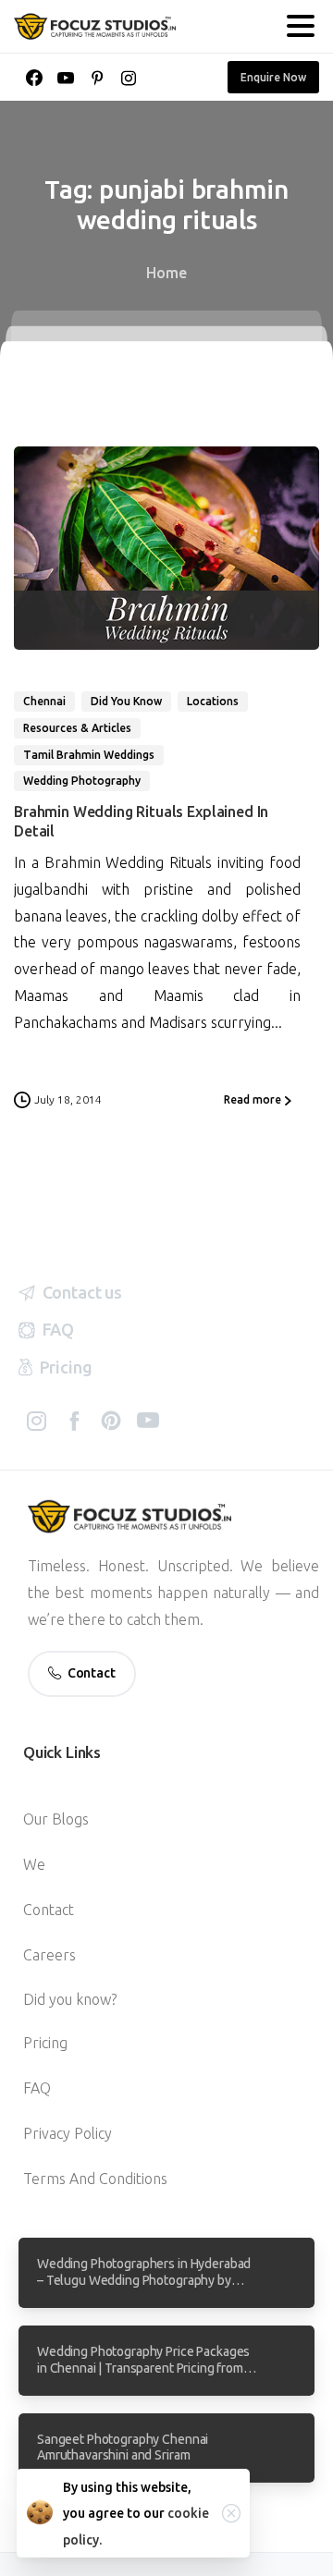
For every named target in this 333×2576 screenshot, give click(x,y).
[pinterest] (97, 78)
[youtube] (66, 78)
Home (166, 273)
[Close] (231, 2513)
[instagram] (129, 78)
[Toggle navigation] (301, 26)
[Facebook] (34, 78)
